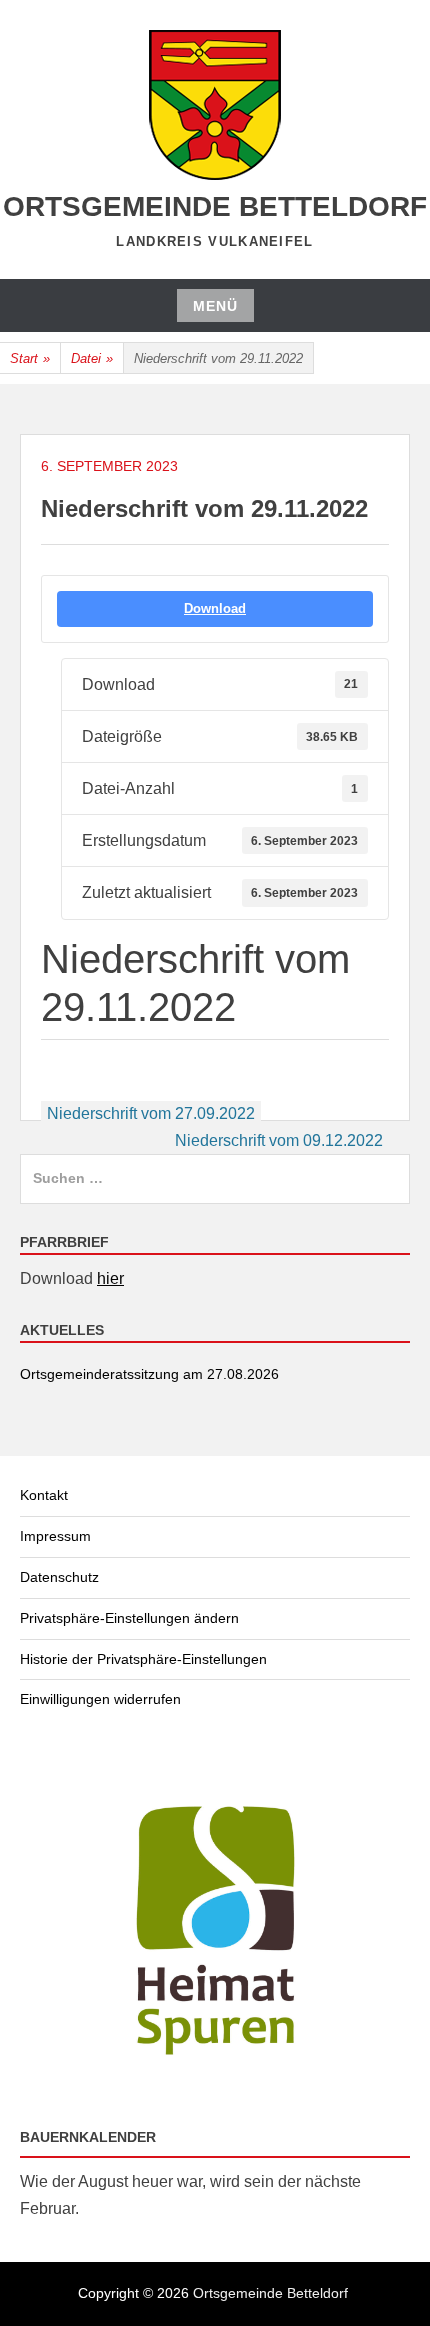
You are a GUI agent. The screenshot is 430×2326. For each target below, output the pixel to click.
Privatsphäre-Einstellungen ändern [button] (129, 1618)
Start (30, 358)
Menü (215, 306)
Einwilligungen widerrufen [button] (100, 1699)
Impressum (55, 1536)
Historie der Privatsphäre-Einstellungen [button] (143, 1659)
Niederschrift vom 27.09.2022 (151, 1113)
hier (110, 1278)
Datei (92, 358)
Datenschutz (59, 1577)
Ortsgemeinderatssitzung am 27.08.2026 (149, 1374)
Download (215, 608)
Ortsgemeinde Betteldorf (215, 206)
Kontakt (44, 1495)
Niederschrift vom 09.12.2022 (279, 1140)
